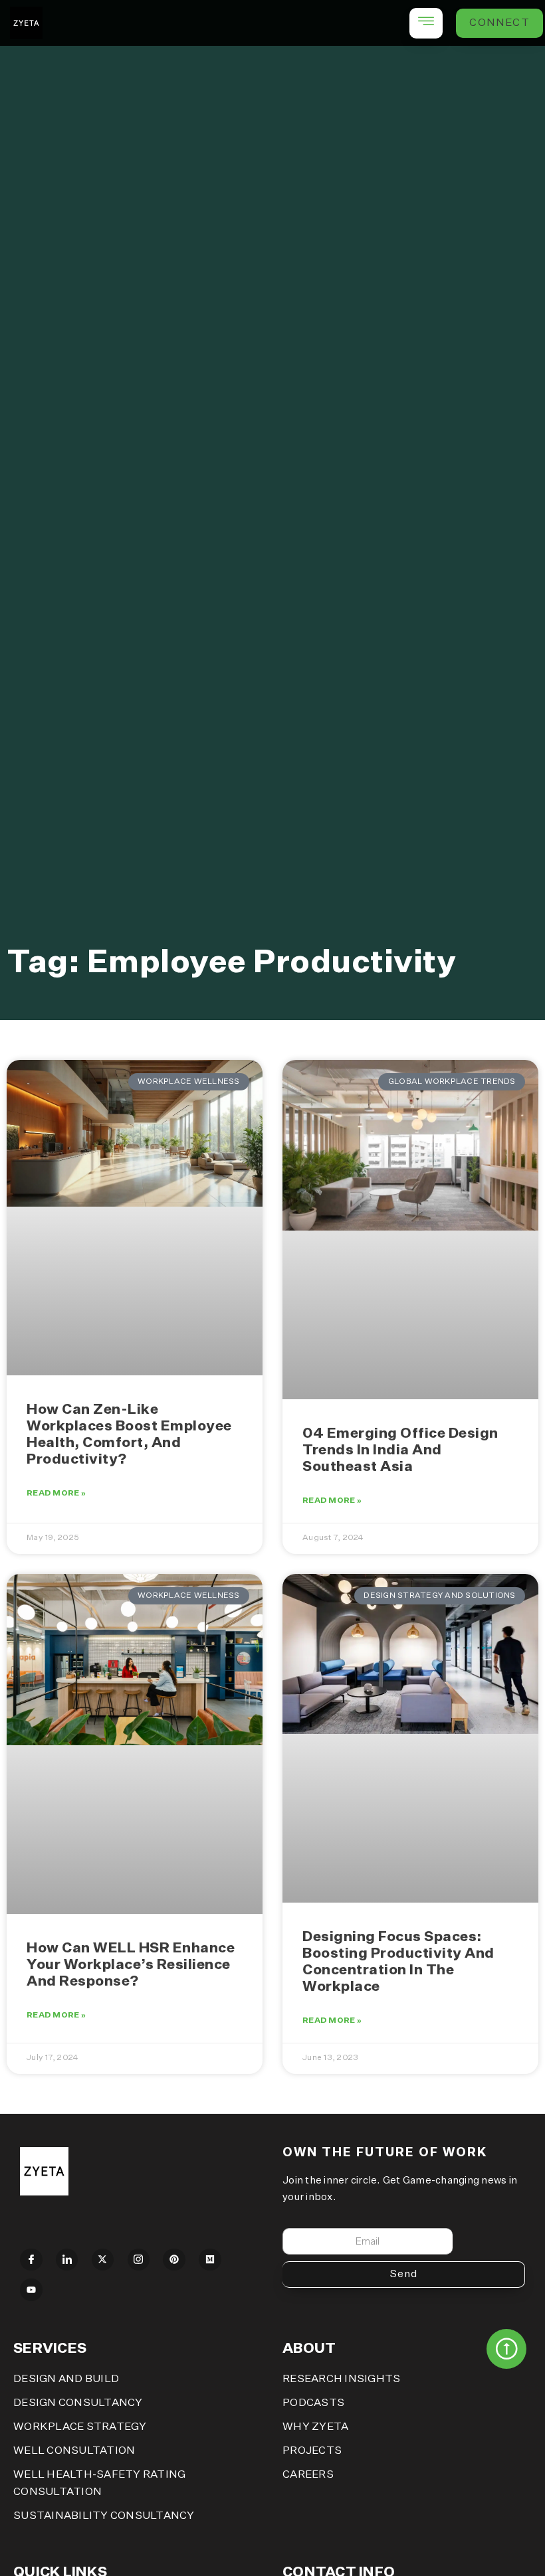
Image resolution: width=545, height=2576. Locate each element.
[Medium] (210, 2260)
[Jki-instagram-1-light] (139, 2260)
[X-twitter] (103, 2260)
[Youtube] (31, 2290)
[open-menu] (426, 23)
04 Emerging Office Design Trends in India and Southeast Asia (400, 1451)
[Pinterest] (174, 2260)
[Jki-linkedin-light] (67, 2260)
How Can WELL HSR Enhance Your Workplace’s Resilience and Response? (131, 1965)
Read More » (56, 1494)
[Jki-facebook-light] (31, 2260)
